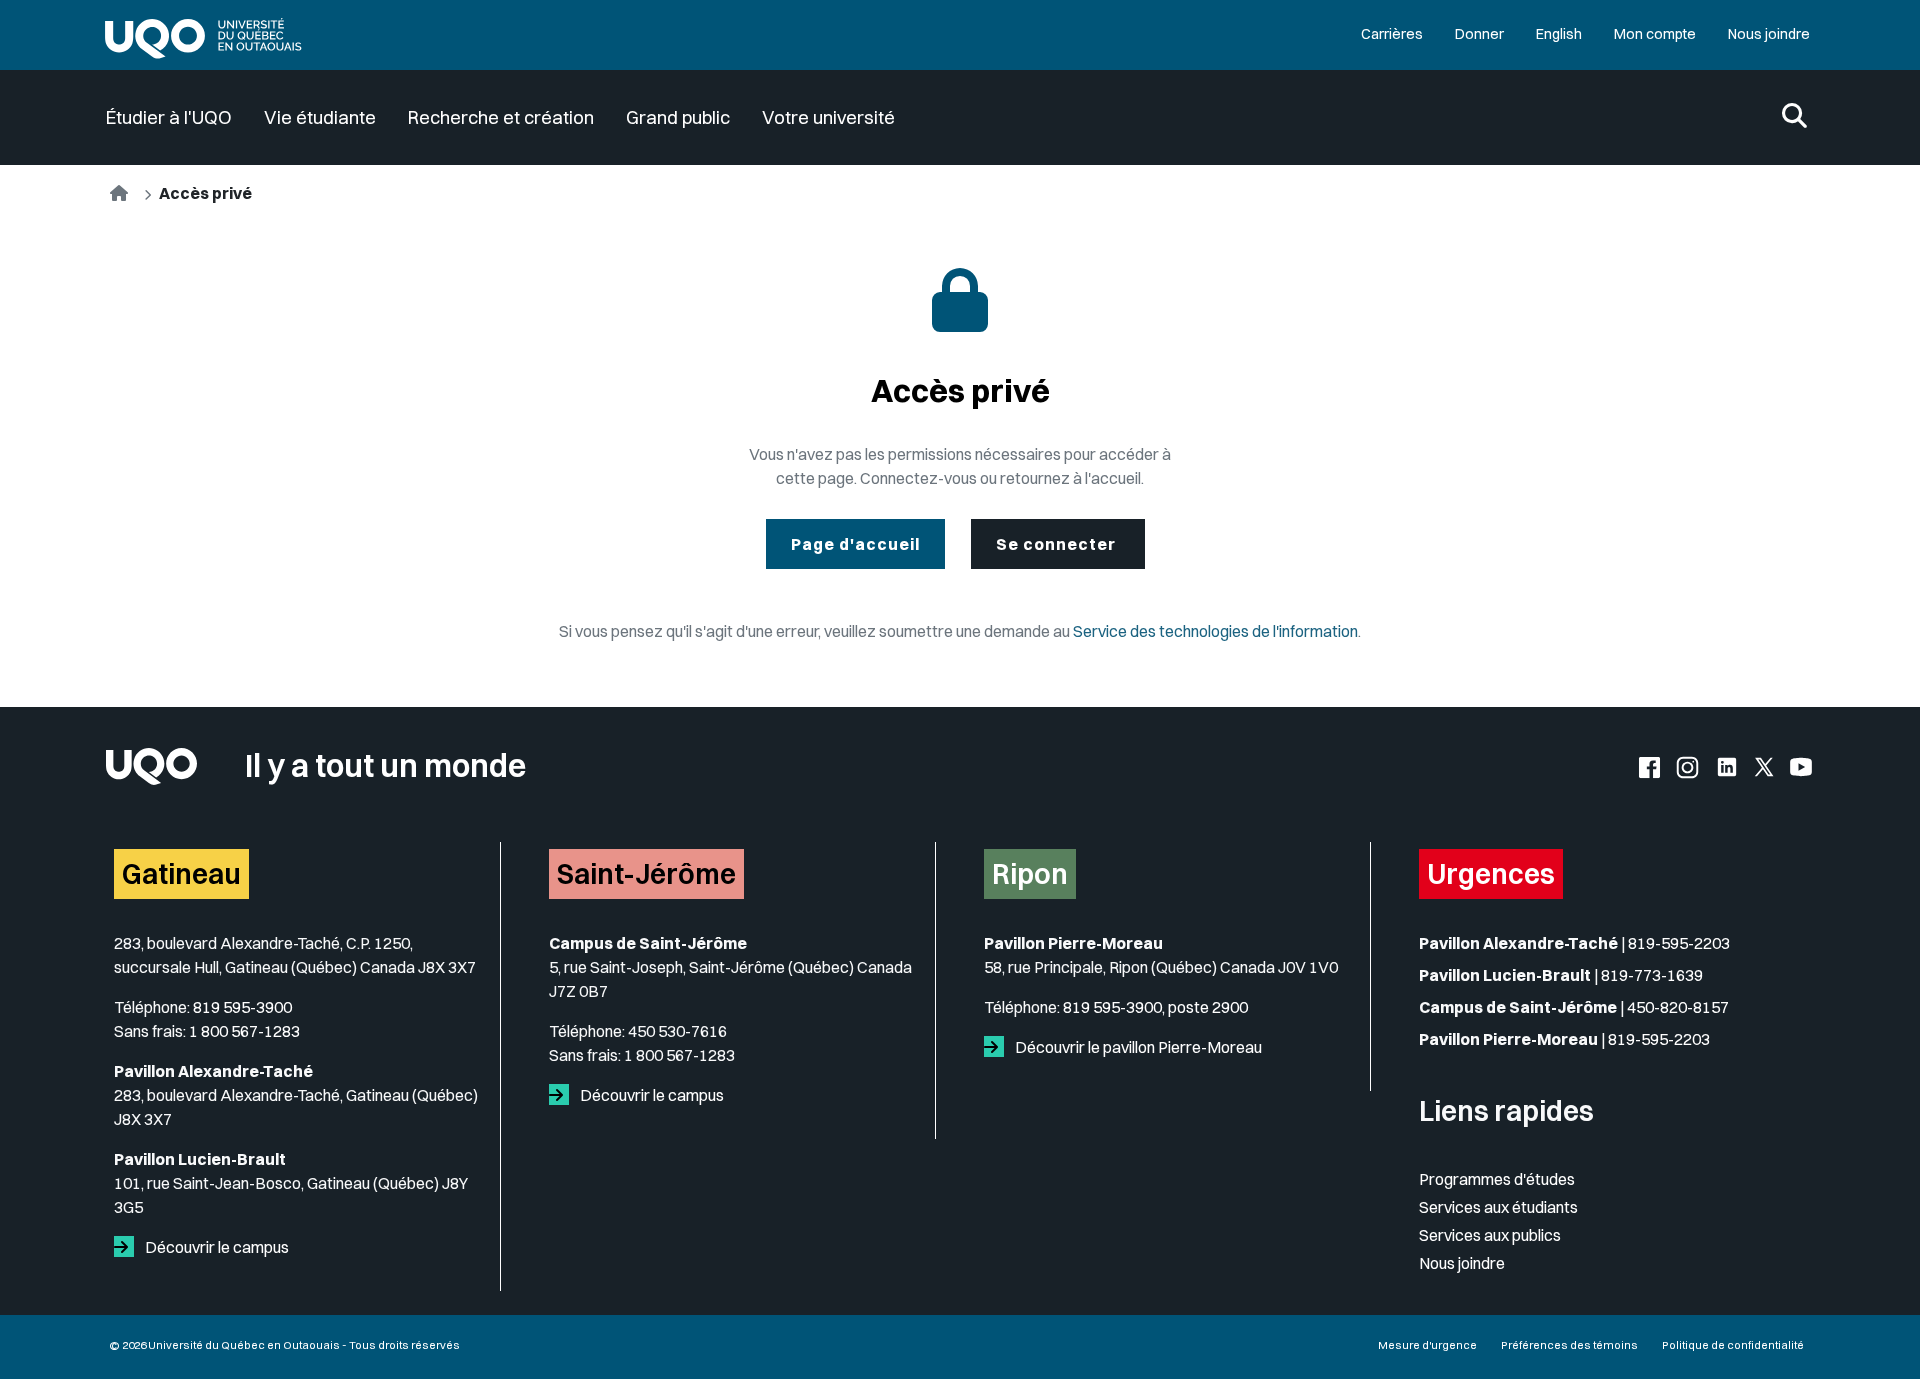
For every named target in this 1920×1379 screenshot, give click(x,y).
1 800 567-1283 (244, 1031)
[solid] (128, 1247)
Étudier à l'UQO (169, 117)
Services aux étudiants (1498, 1207)
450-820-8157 (1678, 1007)
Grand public (678, 117)
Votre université (828, 117)
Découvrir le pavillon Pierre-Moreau (1137, 1047)
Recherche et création (501, 117)
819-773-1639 (1652, 975)
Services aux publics (1490, 1235)
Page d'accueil (855, 544)
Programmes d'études (1497, 1179)
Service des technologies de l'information (1215, 631)
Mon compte (1655, 34)
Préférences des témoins (1569, 1345)
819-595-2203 (1679, 943)
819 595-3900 (242, 1007)
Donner (1479, 34)
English (1559, 34)
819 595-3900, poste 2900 (1155, 1007)
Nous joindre (1769, 34)
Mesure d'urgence (1427, 1345)
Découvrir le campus (215, 1247)
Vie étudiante (320, 117)
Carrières (1392, 34)
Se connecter (1058, 544)
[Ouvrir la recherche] (1794, 117)
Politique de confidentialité (1733, 1345)
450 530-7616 (677, 1031)
